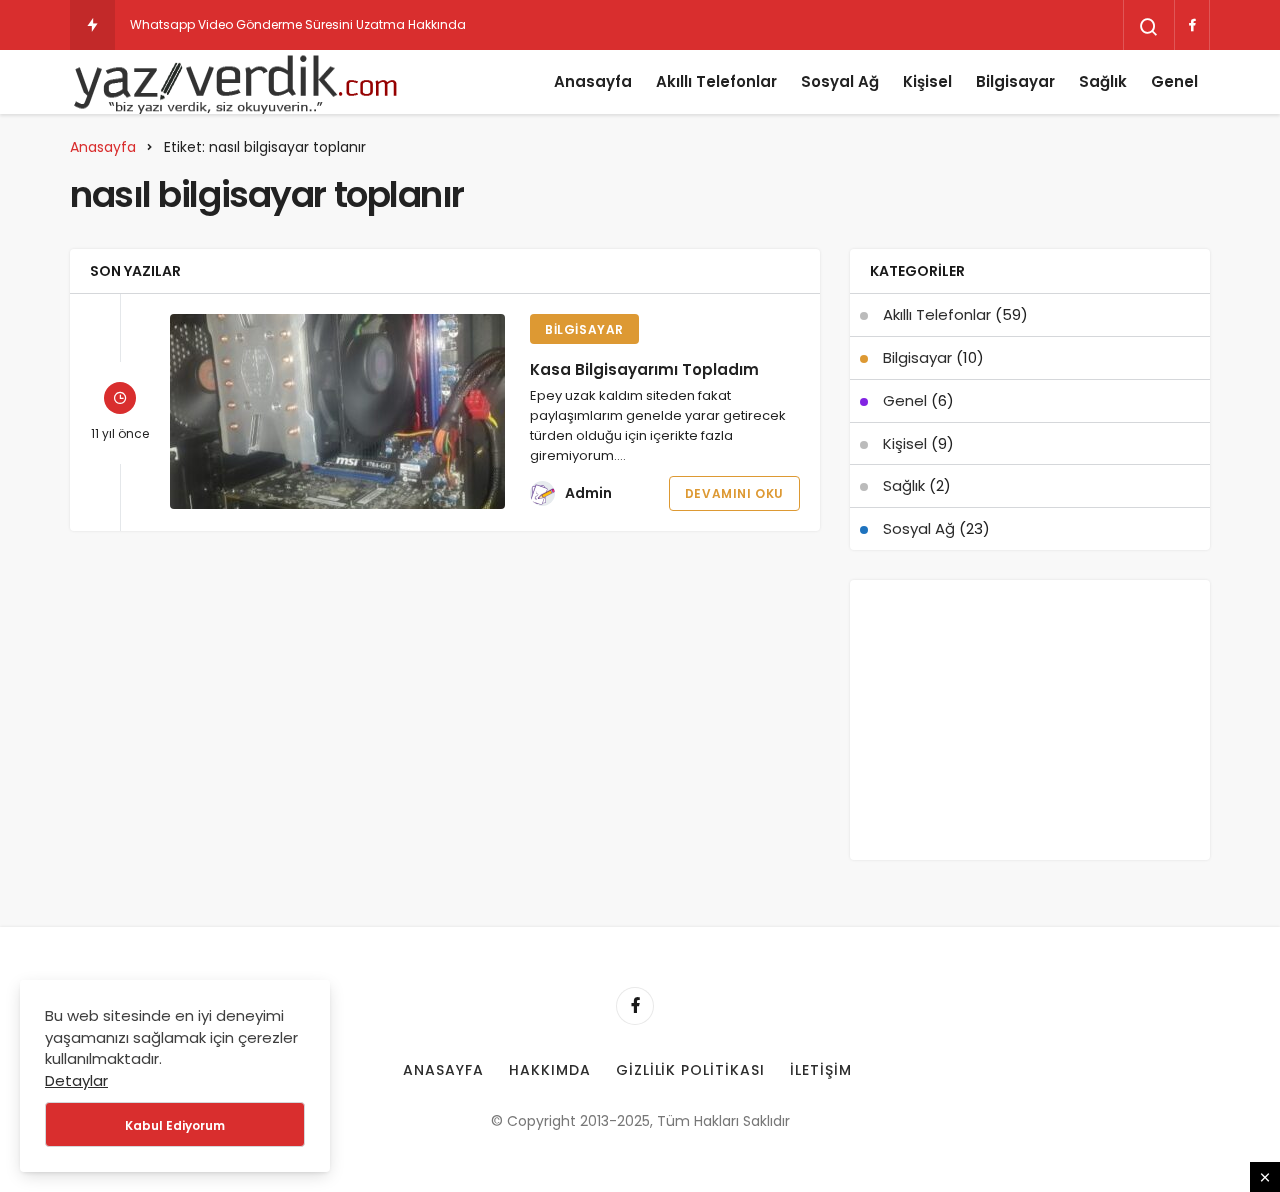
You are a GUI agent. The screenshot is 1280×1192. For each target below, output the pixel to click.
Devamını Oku (734, 493)
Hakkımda (550, 1070)
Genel (1174, 81)
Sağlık (1103, 81)
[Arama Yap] (1149, 27)
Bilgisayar (1015, 81)
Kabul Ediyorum (175, 1125)
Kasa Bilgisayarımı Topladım (644, 369)
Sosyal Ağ (840, 81)
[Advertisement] (1030, 720)
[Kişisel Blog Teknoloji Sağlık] (235, 82)
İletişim (821, 1070)
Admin (588, 493)
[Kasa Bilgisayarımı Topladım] (337, 411)
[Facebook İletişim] (1192, 25)
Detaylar (76, 1080)
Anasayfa (593, 81)
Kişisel (927, 81)
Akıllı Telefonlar (716, 81)
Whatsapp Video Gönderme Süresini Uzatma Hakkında (298, 24)
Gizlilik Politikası (691, 1070)
